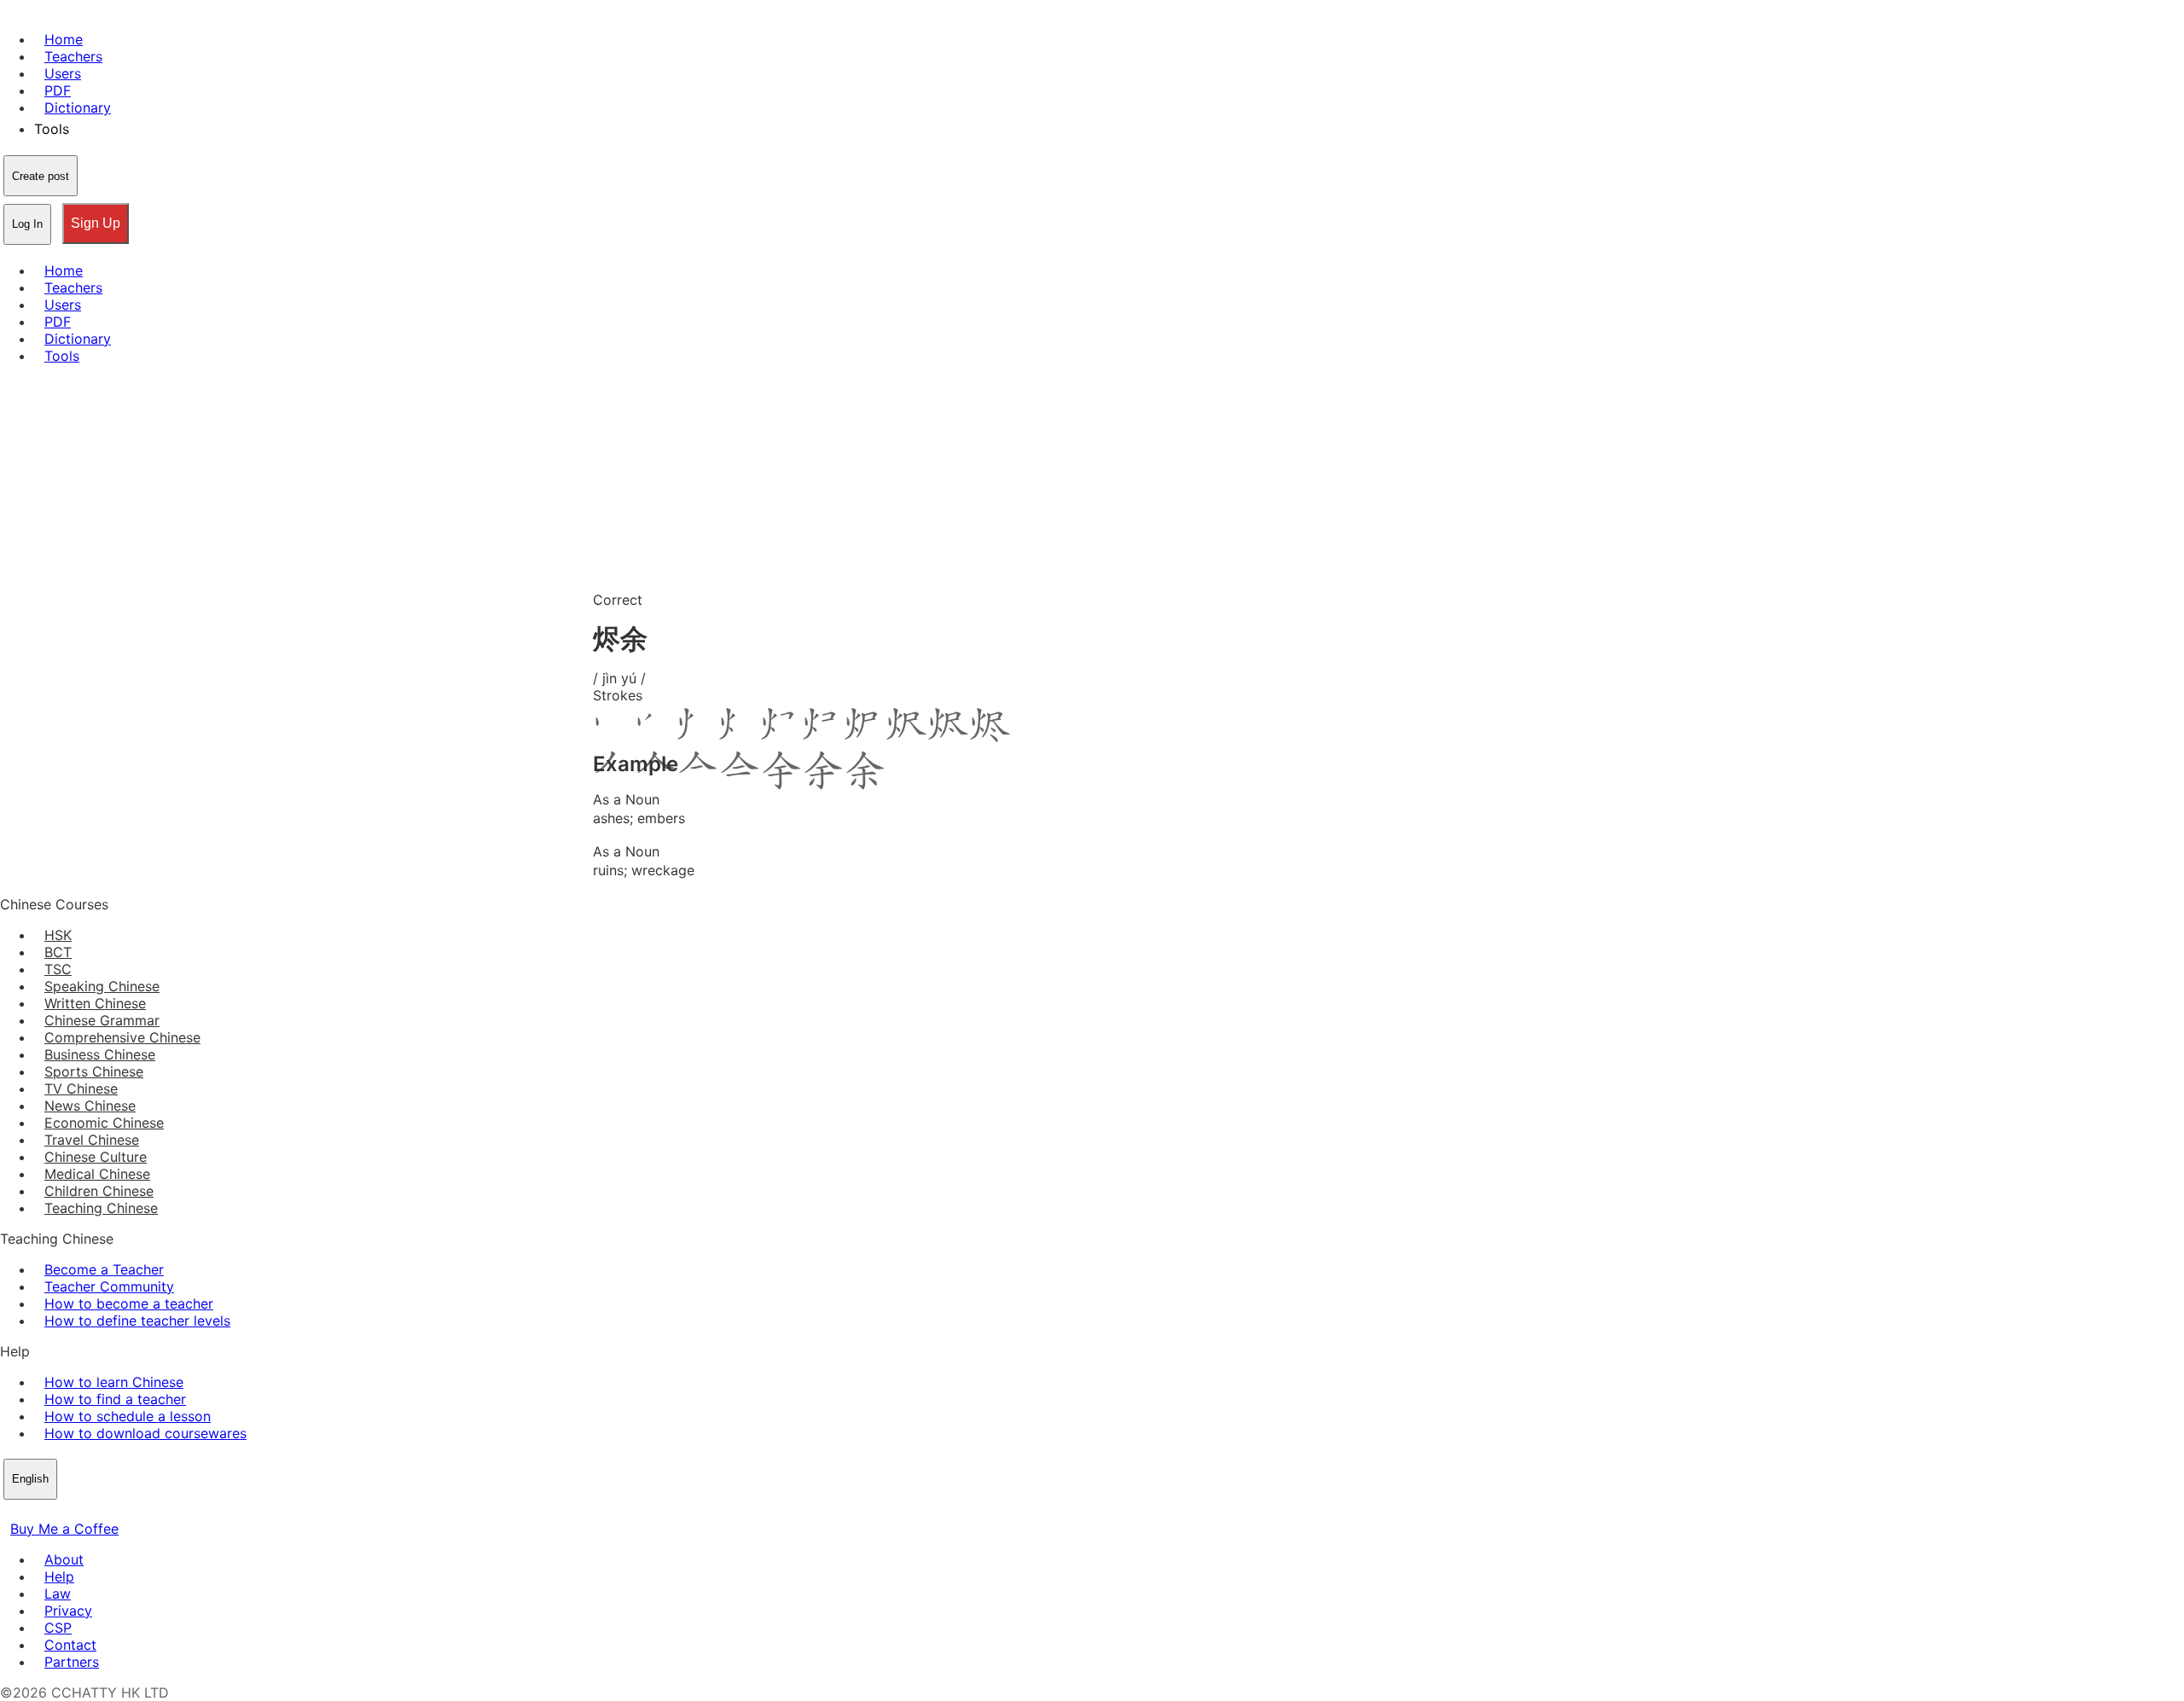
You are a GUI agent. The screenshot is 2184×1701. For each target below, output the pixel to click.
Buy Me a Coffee (64, 1529)
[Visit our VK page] (51, 1512)
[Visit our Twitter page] (31, 1512)
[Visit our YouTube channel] (72, 1512)
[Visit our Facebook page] (10, 1512)
